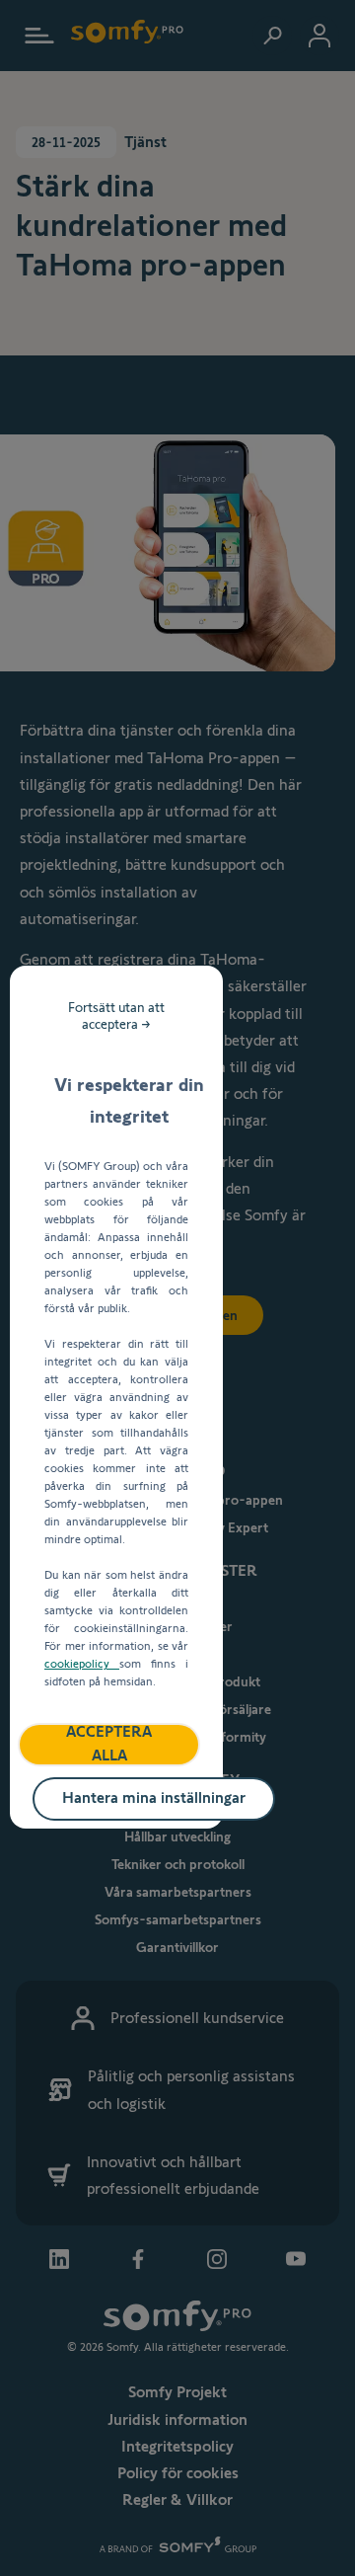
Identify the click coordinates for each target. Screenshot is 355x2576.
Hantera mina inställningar (154, 1797)
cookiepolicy (82, 1663)
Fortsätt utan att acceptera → (116, 1015)
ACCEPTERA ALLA (109, 1744)
